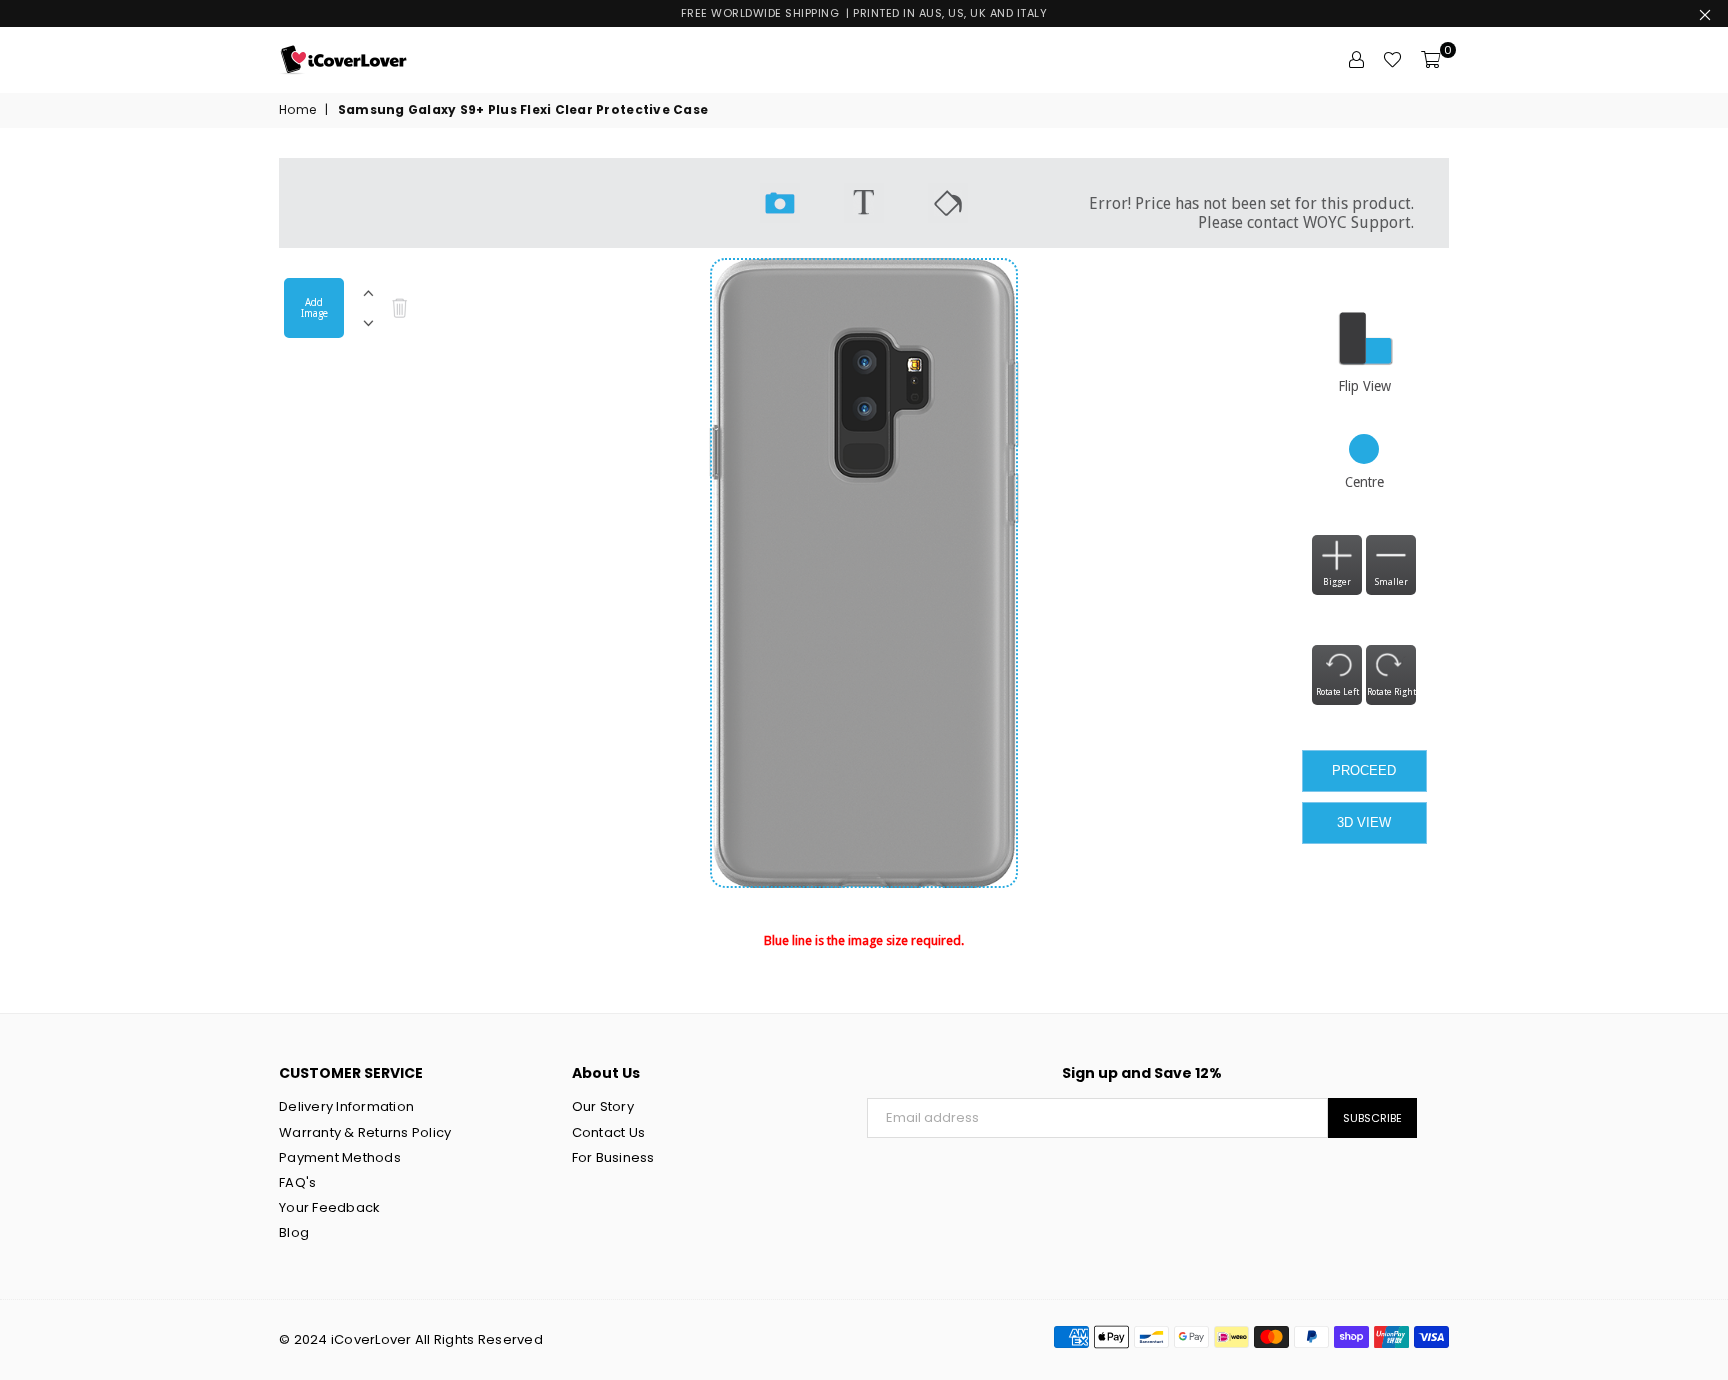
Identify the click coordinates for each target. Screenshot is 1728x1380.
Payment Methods (340, 1157)
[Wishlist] (1392, 60)
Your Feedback (329, 1207)
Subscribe (1372, 1118)
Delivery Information (346, 1106)
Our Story (603, 1106)
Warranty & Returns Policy (365, 1132)
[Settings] (1356, 60)
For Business (613, 1157)
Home (297, 110)
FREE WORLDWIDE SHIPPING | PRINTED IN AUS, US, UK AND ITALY (864, 13)
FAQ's (297, 1182)
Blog (294, 1232)
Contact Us (609, 1132)
